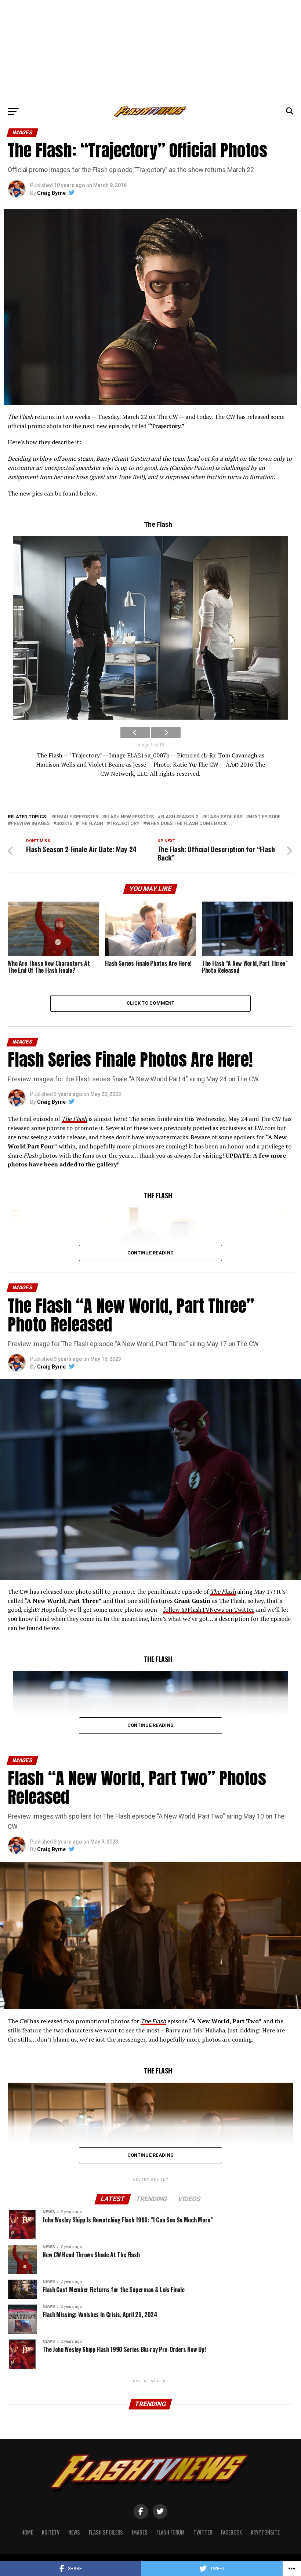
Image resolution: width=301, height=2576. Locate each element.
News (74, 2532)
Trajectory (125, 824)
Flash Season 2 (179, 817)
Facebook (231, 2532)
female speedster (76, 817)
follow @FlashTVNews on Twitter (209, 1609)
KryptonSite (265, 2532)
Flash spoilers (224, 817)
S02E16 (64, 824)
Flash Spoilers (106, 2532)
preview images (30, 824)
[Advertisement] (150, 51)
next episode (265, 817)
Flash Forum (171, 2532)
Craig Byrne (51, 193)
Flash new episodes (129, 817)
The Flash (91, 824)
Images (140, 2532)
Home (27, 2532)
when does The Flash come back (186, 824)
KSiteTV (51, 2532)
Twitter (203, 2532)
